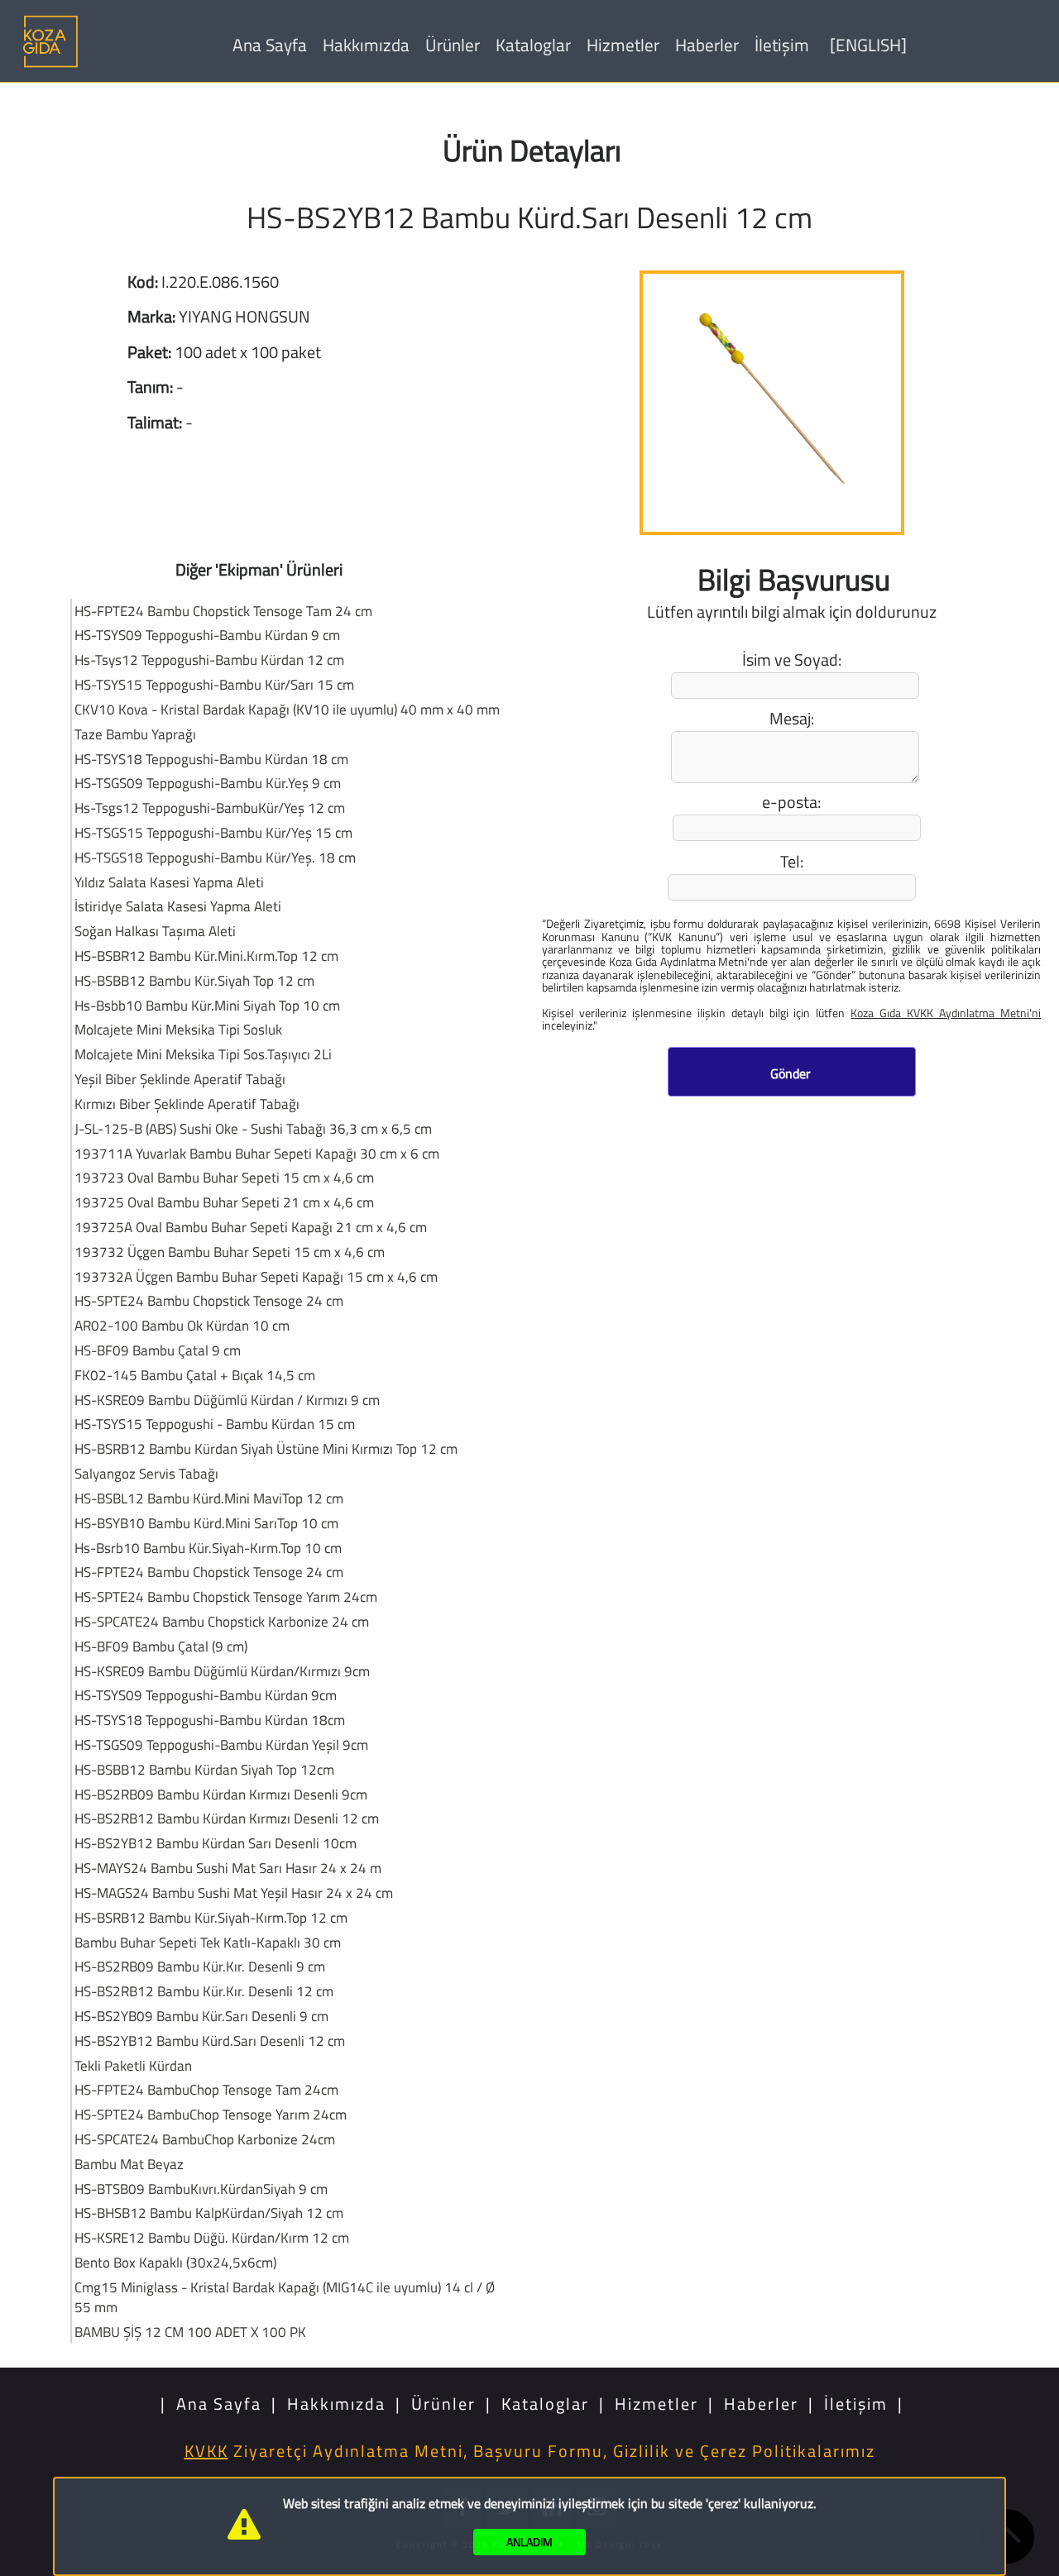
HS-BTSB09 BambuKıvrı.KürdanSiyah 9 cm (201, 2189)
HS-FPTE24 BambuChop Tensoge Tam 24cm (206, 2089)
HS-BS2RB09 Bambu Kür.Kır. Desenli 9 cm (200, 1966)
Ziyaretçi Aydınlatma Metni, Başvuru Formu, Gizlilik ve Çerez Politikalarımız (530, 2451)
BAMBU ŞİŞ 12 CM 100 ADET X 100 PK (190, 2332)
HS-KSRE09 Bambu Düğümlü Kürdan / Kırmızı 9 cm (227, 1400)
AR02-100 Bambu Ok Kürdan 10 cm (182, 1325)
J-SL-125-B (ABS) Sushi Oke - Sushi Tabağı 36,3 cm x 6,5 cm (253, 1128)
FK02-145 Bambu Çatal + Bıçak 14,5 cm (195, 1375)
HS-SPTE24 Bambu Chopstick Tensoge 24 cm (209, 1300)
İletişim (782, 45)
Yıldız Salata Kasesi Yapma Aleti (169, 882)
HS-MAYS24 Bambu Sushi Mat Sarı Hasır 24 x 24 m (228, 1868)
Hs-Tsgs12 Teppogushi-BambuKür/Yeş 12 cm (210, 808)
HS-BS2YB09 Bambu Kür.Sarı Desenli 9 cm (201, 2016)
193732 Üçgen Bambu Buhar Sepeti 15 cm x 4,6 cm (230, 1252)
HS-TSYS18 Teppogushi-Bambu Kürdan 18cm (210, 1720)
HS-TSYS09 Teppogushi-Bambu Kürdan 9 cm (207, 635)
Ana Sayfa (270, 45)
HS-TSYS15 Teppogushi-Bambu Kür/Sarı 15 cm (214, 684)
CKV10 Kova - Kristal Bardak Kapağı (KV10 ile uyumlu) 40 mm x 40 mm (287, 709)
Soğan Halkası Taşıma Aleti (155, 931)
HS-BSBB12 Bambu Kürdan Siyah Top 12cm (204, 1769)
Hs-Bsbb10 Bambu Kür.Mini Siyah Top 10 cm (207, 1005)
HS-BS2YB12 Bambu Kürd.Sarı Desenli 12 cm (210, 2041)
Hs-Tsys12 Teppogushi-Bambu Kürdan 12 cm (209, 660)
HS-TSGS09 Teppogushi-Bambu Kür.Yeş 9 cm (208, 783)
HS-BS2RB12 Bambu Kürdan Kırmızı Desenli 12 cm (227, 1818)
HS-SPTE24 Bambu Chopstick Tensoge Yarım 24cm (226, 1596)
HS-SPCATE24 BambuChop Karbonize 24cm (205, 2139)
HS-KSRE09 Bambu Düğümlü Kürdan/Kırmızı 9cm (222, 1671)
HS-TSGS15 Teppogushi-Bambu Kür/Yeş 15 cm (213, 832)
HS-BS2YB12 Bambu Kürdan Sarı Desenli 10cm (216, 1843)
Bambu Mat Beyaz (129, 2164)
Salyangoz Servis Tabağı (146, 1473)
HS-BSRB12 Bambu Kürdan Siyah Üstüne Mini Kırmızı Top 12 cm (266, 1448)
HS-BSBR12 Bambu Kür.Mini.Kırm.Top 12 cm (206, 956)
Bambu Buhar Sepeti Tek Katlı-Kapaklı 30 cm (208, 1942)
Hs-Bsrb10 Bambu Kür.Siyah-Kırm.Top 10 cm (208, 1548)
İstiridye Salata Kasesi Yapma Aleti (178, 906)
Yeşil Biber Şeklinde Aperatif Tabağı (180, 1079)
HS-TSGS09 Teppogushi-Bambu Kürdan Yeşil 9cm (221, 1744)
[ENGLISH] (868, 45)
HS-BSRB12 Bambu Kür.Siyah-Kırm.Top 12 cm (211, 1917)
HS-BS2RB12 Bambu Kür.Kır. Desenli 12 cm (204, 1991)
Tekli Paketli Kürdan (133, 2065)
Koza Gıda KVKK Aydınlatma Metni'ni (946, 1012)
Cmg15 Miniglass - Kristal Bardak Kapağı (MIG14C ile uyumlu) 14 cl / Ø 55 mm (285, 2297)
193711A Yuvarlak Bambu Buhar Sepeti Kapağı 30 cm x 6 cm (257, 1153)
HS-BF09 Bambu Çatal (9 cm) (161, 1646)
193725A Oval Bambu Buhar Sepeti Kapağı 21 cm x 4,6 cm (251, 1227)
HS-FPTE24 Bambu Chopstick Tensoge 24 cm (209, 1572)
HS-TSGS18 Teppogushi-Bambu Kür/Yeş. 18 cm (215, 857)
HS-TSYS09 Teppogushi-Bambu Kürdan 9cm (206, 1695)
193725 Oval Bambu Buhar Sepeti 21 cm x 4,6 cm (224, 1202)
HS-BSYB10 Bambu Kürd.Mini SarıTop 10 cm (206, 1523)
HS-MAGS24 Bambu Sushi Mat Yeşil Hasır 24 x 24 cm (234, 1893)
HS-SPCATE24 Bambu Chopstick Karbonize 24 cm (222, 1621)
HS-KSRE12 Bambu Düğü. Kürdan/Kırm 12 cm (212, 2237)
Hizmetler (623, 45)
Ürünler (453, 45)
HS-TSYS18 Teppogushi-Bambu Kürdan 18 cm (211, 759)
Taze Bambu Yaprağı (135, 734)
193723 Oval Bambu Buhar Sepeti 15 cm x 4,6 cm (224, 1177)
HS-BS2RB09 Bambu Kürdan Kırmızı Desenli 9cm (221, 1794)
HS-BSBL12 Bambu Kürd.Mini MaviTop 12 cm (209, 1498)
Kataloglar (533, 45)
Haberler (707, 45)
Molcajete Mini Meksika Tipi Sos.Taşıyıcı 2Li (203, 1054)
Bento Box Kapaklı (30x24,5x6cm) (175, 2262)
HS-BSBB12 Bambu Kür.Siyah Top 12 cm (194, 980)
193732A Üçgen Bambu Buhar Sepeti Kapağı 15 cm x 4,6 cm (256, 1276)
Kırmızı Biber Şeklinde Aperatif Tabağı (187, 1104)
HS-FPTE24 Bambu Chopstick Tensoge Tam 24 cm (223, 611)
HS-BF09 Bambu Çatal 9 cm (158, 1350)
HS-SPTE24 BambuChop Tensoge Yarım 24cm (211, 2114)
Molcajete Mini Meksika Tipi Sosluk (178, 1029)
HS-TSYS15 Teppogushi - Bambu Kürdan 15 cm (215, 1424)
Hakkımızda (366, 45)
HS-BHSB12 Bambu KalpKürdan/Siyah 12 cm (209, 2213)
